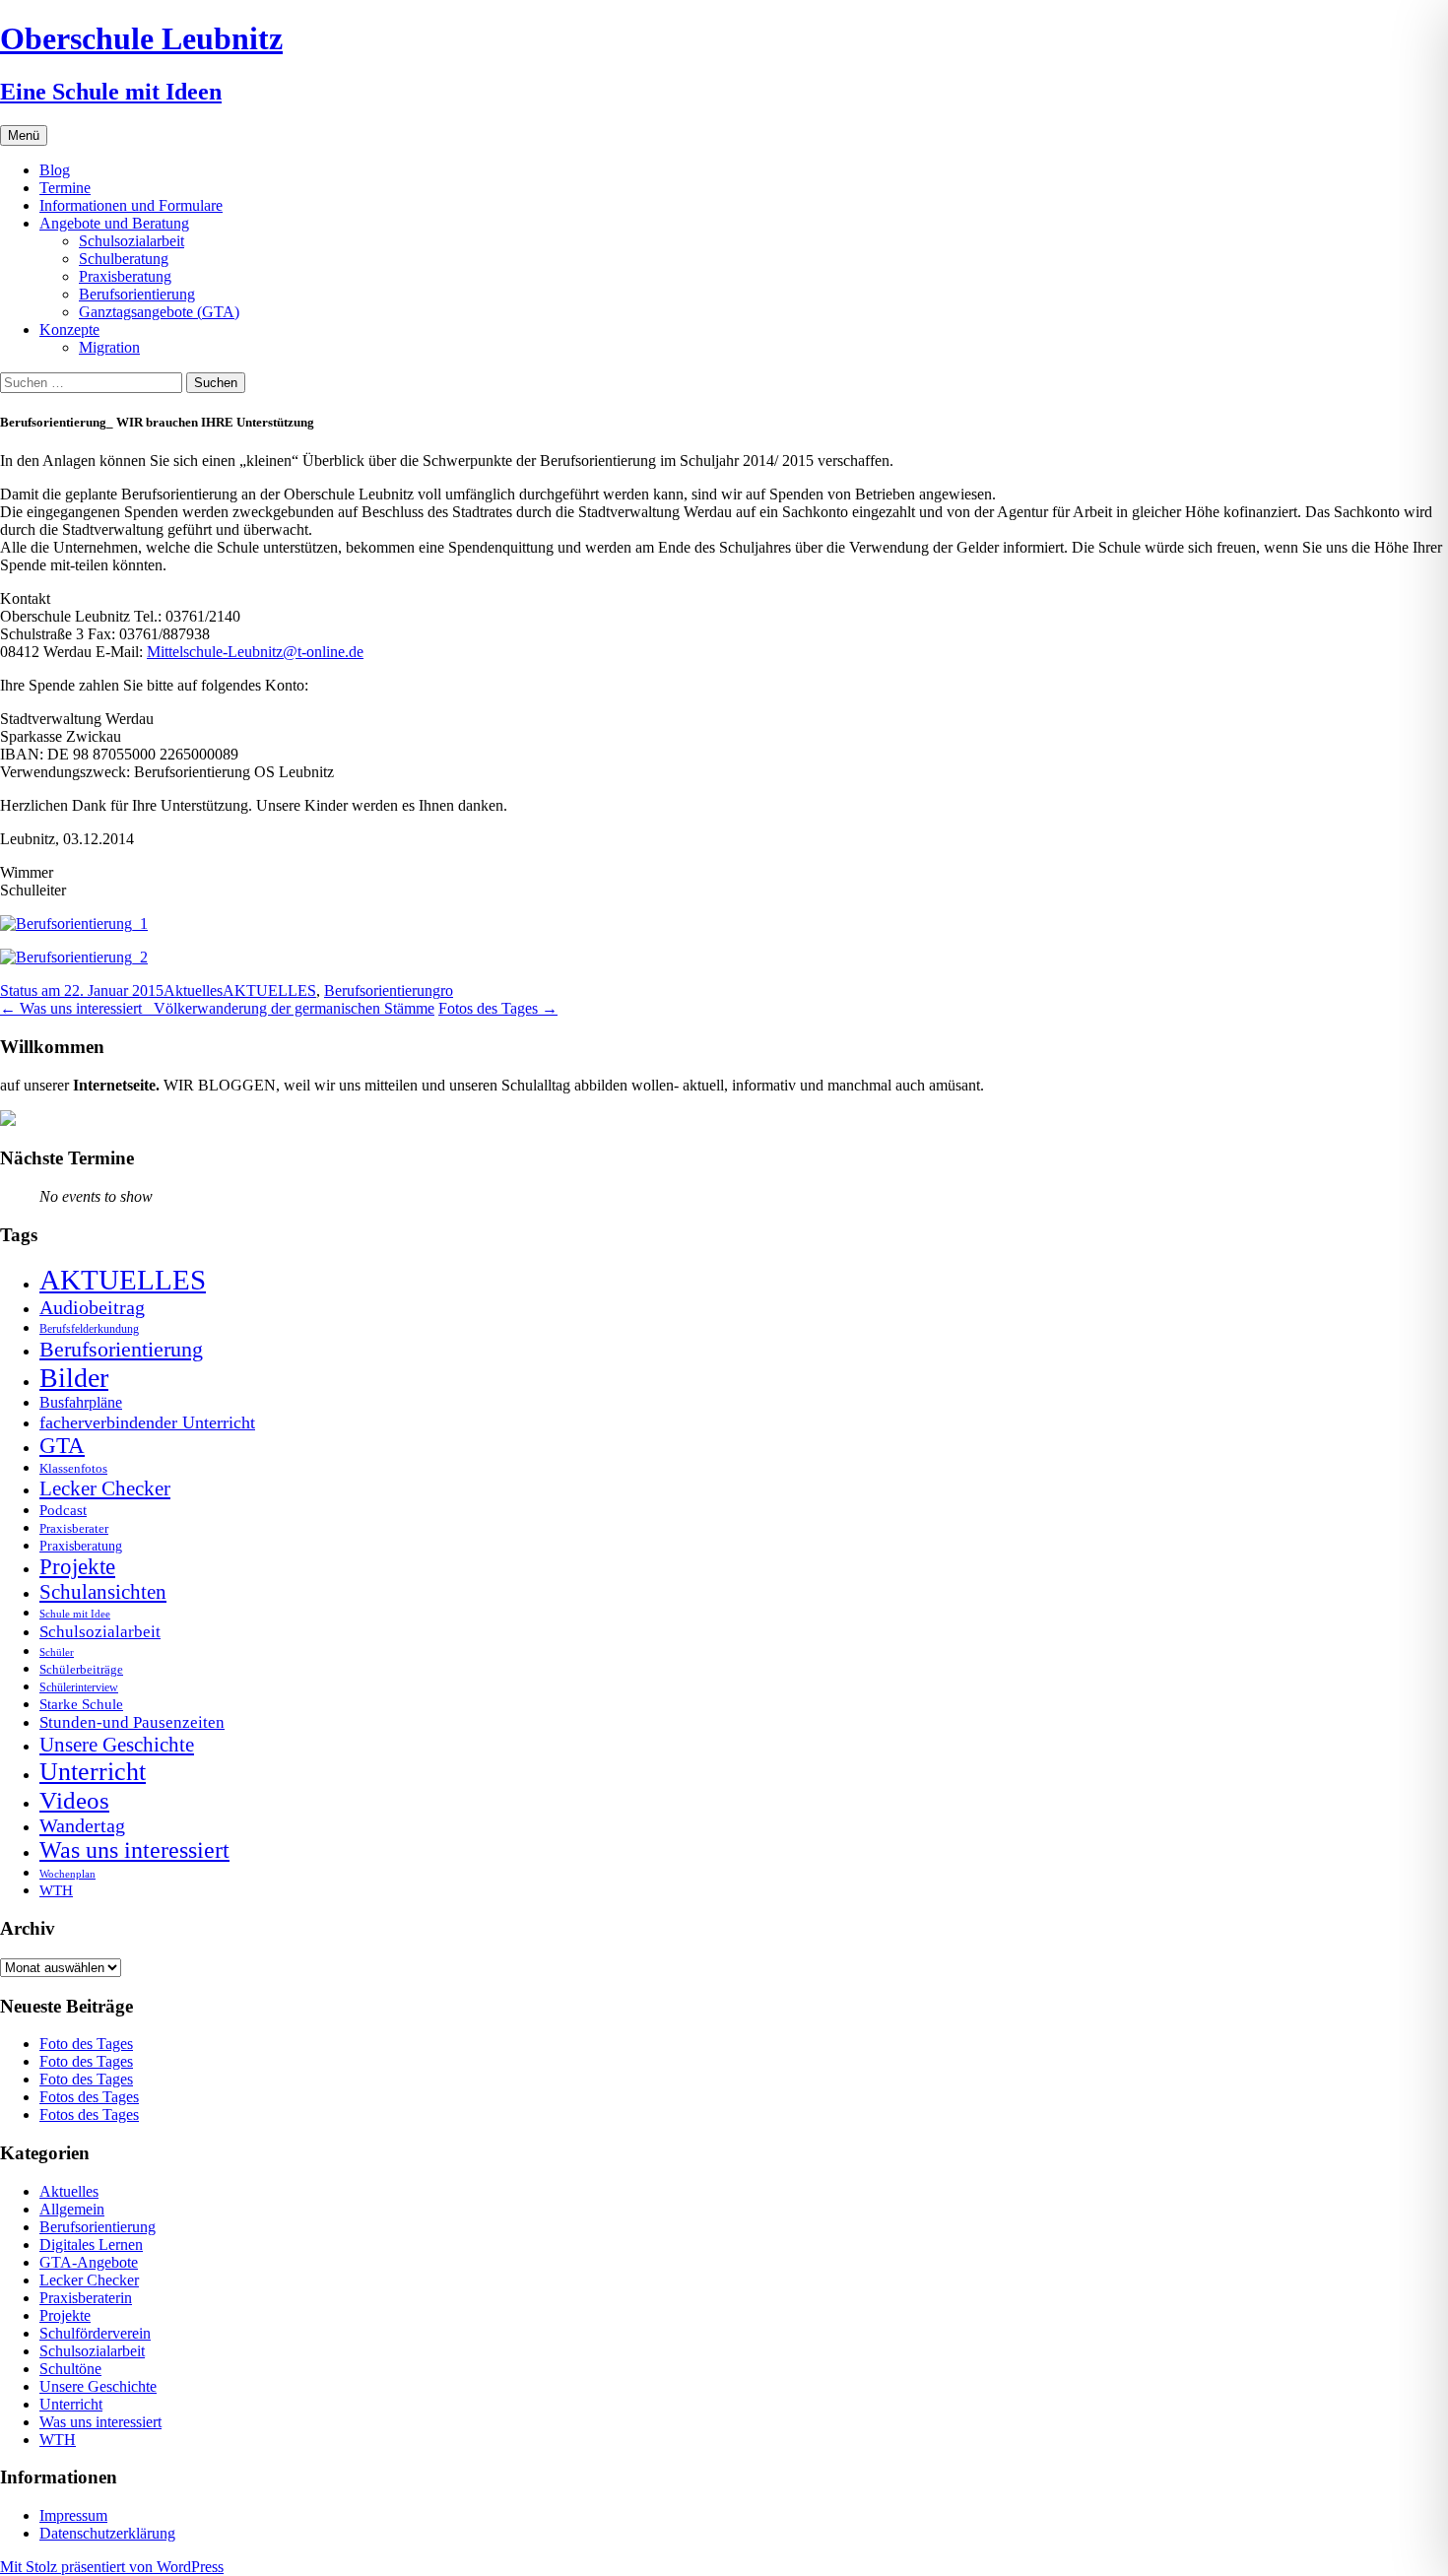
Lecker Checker (105, 1488)
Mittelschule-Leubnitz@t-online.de (255, 652)
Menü (24, 135)
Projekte (77, 1567)
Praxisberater (74, 1528)
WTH (56, 1890)
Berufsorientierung (137, 294)
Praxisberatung (125, 276)
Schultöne (70, 2369)
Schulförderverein (95, 2333)
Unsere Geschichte (117, 1745)
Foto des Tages (86, 2044)
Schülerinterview (79, 1688)
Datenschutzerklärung (107, 2533)
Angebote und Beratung (114, 223)
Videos (74, 1800)
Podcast (63, 1510)
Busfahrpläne (81, 1403)
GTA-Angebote (89, 2262)
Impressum (73, 2515)
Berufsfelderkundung (89, 1329)
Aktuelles (193, 991)
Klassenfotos (73, 1468)
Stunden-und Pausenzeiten (132, 1722)
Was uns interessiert (134, 1850)
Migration (109, 347)
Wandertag (82, 1825)
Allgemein (72, 2209)
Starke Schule (81, 1704)
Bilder (74, 1378)
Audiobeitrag (92, 1307)
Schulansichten (103, 1591)
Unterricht (93, 1772)
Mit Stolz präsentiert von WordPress (112, 2567)
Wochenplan (67, 1874)
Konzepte (69, 330)
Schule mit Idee (75, 1614)
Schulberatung (124, 259)
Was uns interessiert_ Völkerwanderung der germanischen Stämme (217, 1008)
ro (447, 991)
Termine (65, 188)
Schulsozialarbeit (132, 241)
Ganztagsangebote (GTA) (159, 312)
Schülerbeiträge (81, 1669)
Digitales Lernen (91, 2245)
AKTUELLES (269, 991)
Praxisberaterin (86, 2298)
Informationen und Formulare (131, 205)
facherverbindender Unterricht (147, 1422)
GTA (62, 1446)
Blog (55, 170)
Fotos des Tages (498, 1008)
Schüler (57, 1652)
